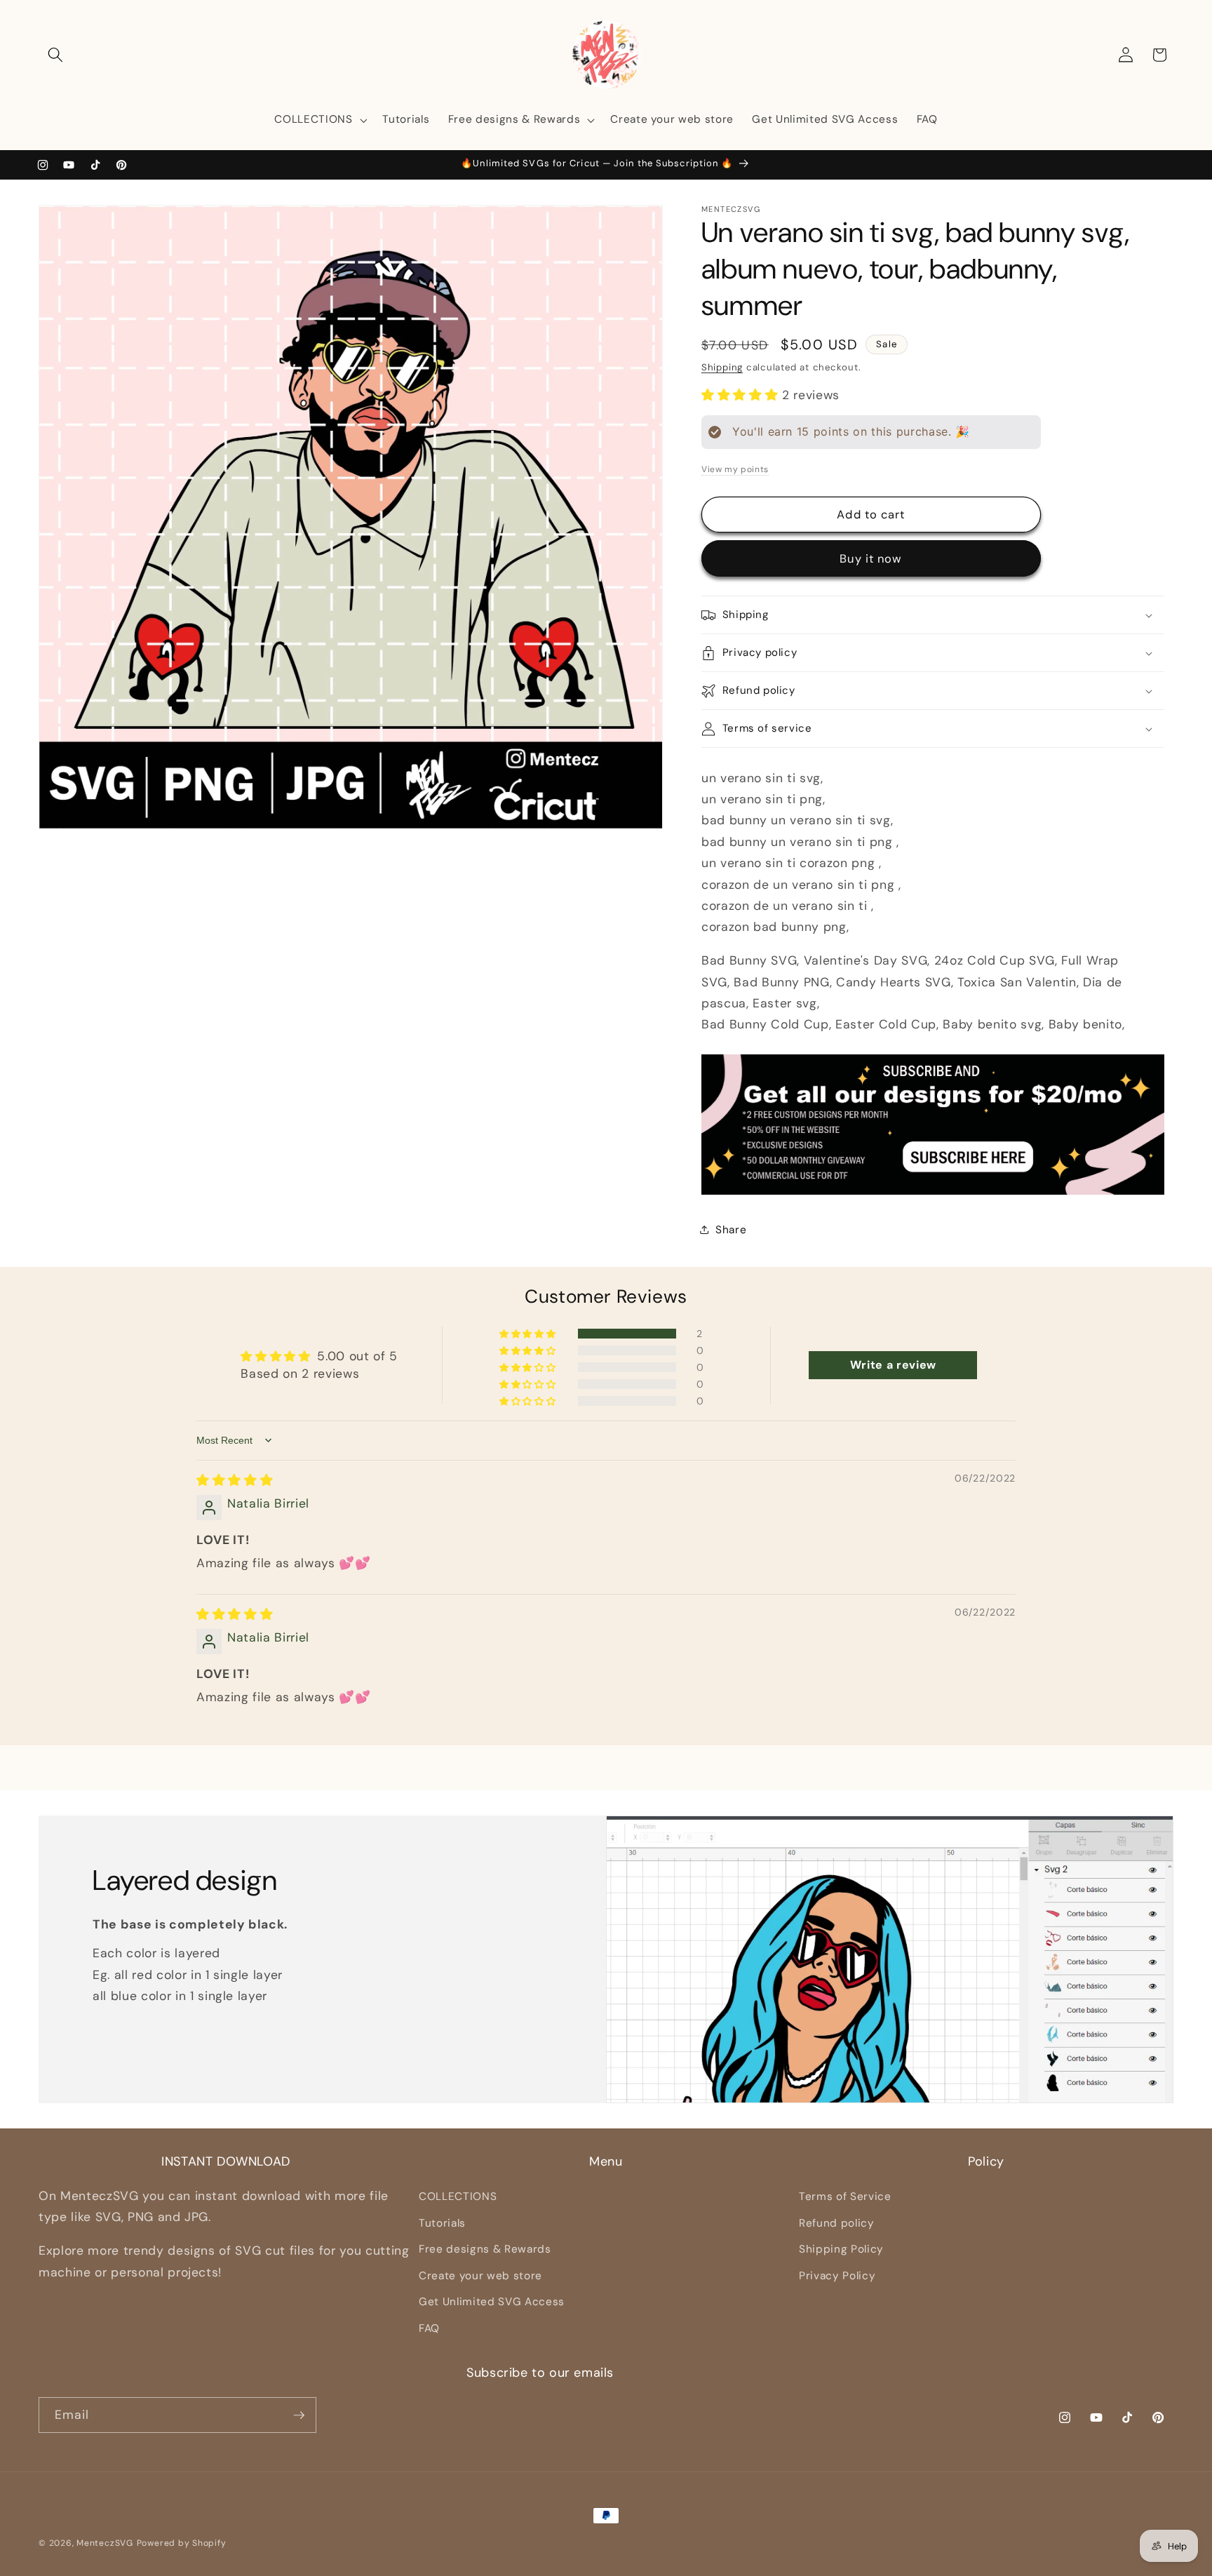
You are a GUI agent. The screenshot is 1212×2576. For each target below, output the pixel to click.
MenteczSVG (105, 2543)
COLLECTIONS (458, 2196)
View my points (735, 469)
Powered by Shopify (182, 2543)
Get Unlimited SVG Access (492, 2302)
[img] (235, 1480)
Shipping (722, 367)
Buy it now (871, 559)
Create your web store (480, 2276)
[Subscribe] (299, 2415)
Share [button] (731, 1230)
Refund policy (837, 2223)
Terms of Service (845, 2196)
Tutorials (442, 2223)
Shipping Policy (841, 2249)
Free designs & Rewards (485, 2249)
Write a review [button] (893, 1365)
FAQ (429, 2328)
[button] (55, 55)
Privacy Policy (837, 2276)
